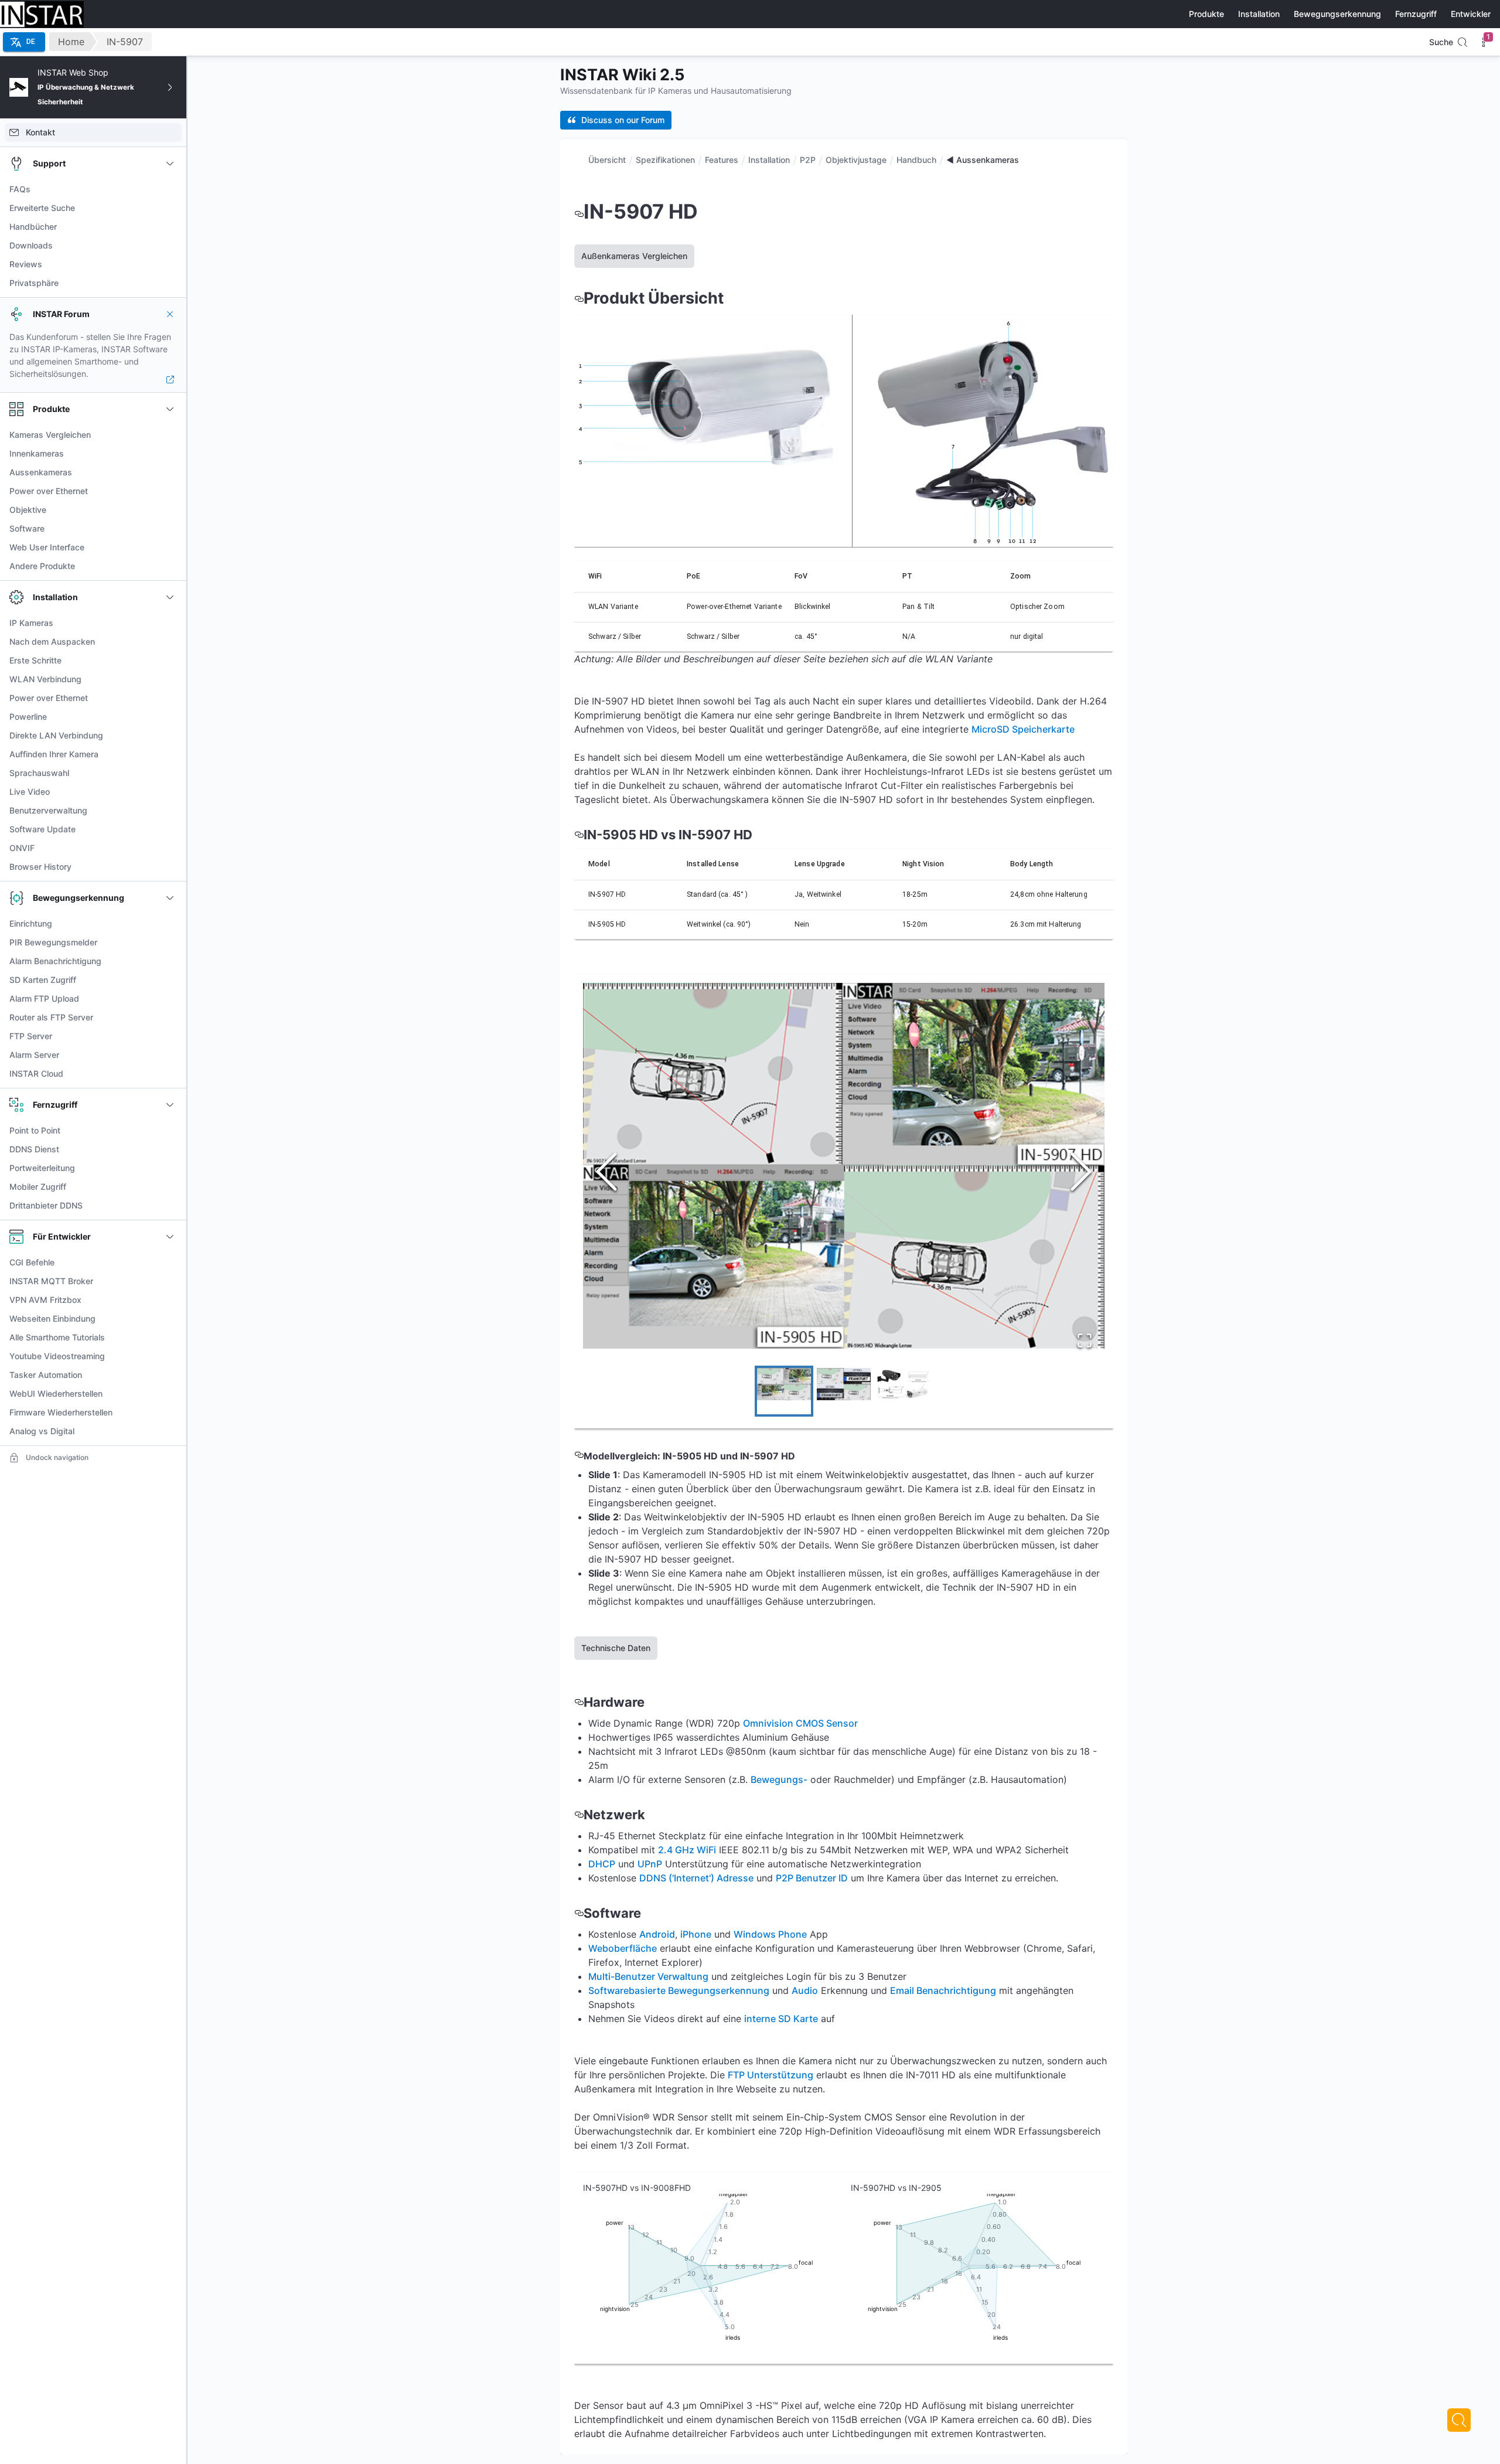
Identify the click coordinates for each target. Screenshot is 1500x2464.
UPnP (650, 1864)
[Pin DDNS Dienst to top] (170, 1149)
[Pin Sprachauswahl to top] (170, 773)
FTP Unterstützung (771, 2075)
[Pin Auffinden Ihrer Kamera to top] (170, 754)
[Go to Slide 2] (844, 1391)
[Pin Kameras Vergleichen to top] (170, 435)
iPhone (696, 1934)
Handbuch (916, 160)
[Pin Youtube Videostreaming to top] (170, 1356)
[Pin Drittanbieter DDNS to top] (170, 1206)
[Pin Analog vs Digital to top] (170, 1431)
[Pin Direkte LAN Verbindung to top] (170, 736)
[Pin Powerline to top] (170, 717)
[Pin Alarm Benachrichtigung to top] (170, 961)
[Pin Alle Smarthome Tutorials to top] (170, 1337)
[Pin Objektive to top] (170, 510)
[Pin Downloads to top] (170, 246)
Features (722, 160)
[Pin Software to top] (170, 529)
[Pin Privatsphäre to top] (170, 283)
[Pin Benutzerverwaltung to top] (170, 811)
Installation (769, 160)
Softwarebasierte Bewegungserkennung (679, 1990)
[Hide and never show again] (170, 314)
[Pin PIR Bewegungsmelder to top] (170, 942)
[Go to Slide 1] (784, 1391)
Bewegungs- (779, 1779)
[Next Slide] (1081, 1173)
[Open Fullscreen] (1085, 1342)
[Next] (1459, 2420)
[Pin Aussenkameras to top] (170, 472)
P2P (808, 160)
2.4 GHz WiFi (687, 1850)
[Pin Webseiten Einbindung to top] (170, 1319)
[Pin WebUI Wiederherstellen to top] (170, 1394)
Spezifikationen (665, 160)
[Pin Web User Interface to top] (170, 547)
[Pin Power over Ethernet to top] (170, 491)
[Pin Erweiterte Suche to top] (170, 208)
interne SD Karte (781, 2019)
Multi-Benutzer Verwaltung (648, 1976)
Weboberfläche (623, 1948)
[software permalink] (579, 1913)
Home (71, 42)
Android (657, 1934)
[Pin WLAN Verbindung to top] (170, 679)
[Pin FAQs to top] (170, 189)
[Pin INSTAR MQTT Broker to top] (170, 1281)
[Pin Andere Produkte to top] (170, 566)
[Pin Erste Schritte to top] (170, 661)
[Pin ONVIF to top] (170, 848)
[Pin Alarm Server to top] (170, 1055)
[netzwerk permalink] (579, 1815)
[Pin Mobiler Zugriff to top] (170, 1187)
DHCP (602, 1864)
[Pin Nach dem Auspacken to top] (170, 642)
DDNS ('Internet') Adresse (696, 1878)
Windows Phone (770, 1934)
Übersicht (607, 160)
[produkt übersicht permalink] (579, 298)
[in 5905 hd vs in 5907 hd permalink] (579, 835)
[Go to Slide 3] (904, 1391)
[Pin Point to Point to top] (170, 1131)
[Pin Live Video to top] (170, 792)
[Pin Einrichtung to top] (170, 924)
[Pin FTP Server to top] (170, 1036)
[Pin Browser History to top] (170, 867)
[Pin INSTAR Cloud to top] (170, 1074)
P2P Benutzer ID (812, 1878)
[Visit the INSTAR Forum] (170, 380)
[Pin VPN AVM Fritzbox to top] (170, 1300)
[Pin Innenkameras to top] (170, 454)
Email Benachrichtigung (943, 1990)
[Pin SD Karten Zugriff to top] (170, 980)
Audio (805, 1990)
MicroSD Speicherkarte (1023, 729)
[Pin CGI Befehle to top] (170, 1262)
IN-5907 (125, 42)
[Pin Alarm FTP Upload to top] (170, 999)
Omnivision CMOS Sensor (800, 1723)
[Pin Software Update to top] (170, 829)
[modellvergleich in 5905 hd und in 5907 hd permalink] (579, 1456)
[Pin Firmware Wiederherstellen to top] (170, 1413)
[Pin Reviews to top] (170, 264)
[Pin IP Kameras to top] (170, 623)
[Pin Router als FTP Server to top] (170, 1017)
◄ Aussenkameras (983, 160)
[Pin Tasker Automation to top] (170, 1375)
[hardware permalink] (579, 1702)
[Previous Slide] (606, 1173)
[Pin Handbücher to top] (170, 227)
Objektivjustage (856, 160)
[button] (844, 1165)
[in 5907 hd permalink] (579, 211)
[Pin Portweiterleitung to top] (170, 1168)
